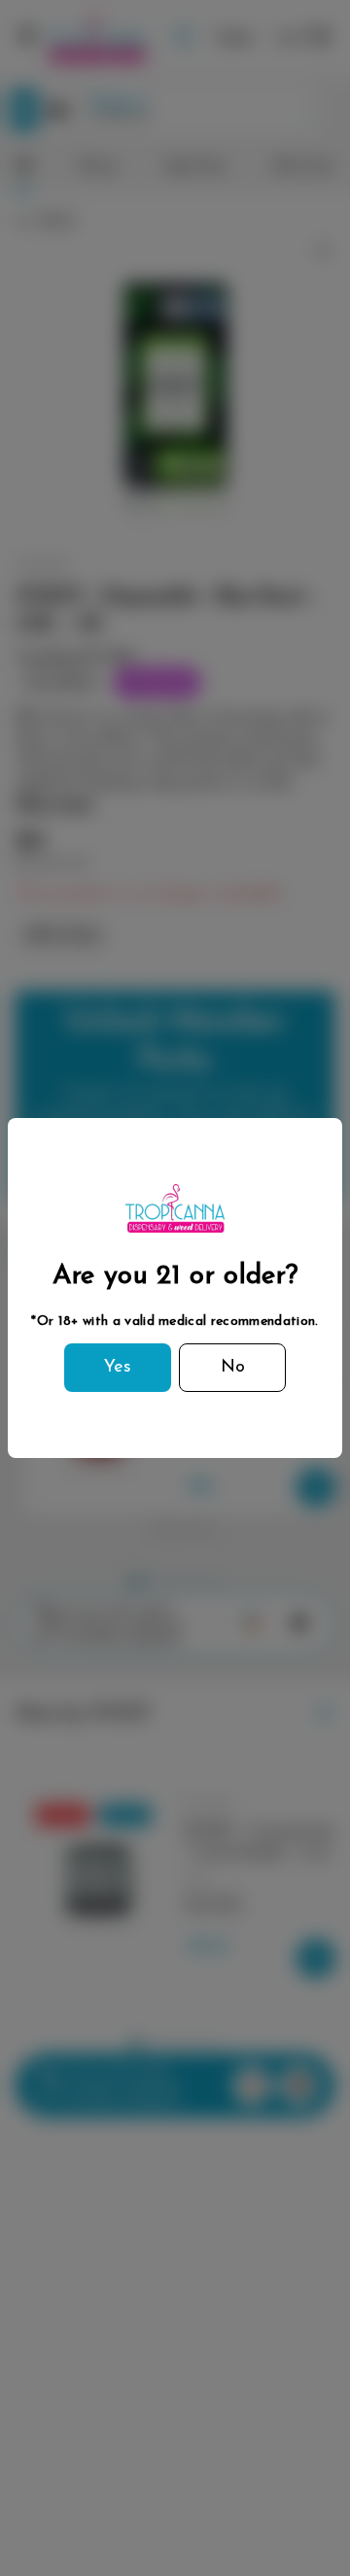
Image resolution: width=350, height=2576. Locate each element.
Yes (118, 1368)
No (233, 1368)
